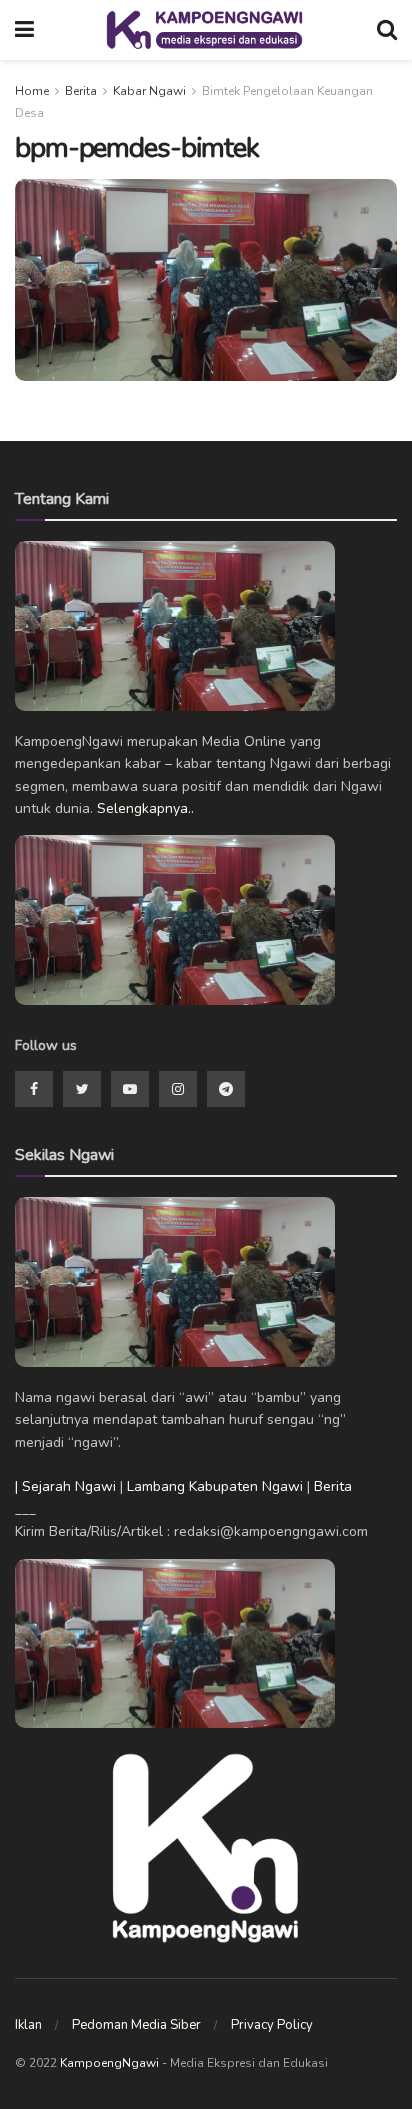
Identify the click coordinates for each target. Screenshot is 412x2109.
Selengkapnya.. (145, 808)
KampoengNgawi (109, 2063)
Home (32, 91)
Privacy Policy (272, 2025)
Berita (81, 91)
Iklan (28, 2025)
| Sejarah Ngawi (65, 1486)
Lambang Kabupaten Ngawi (215, 1486)
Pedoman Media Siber (136, 2025)
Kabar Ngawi (149, 91)
